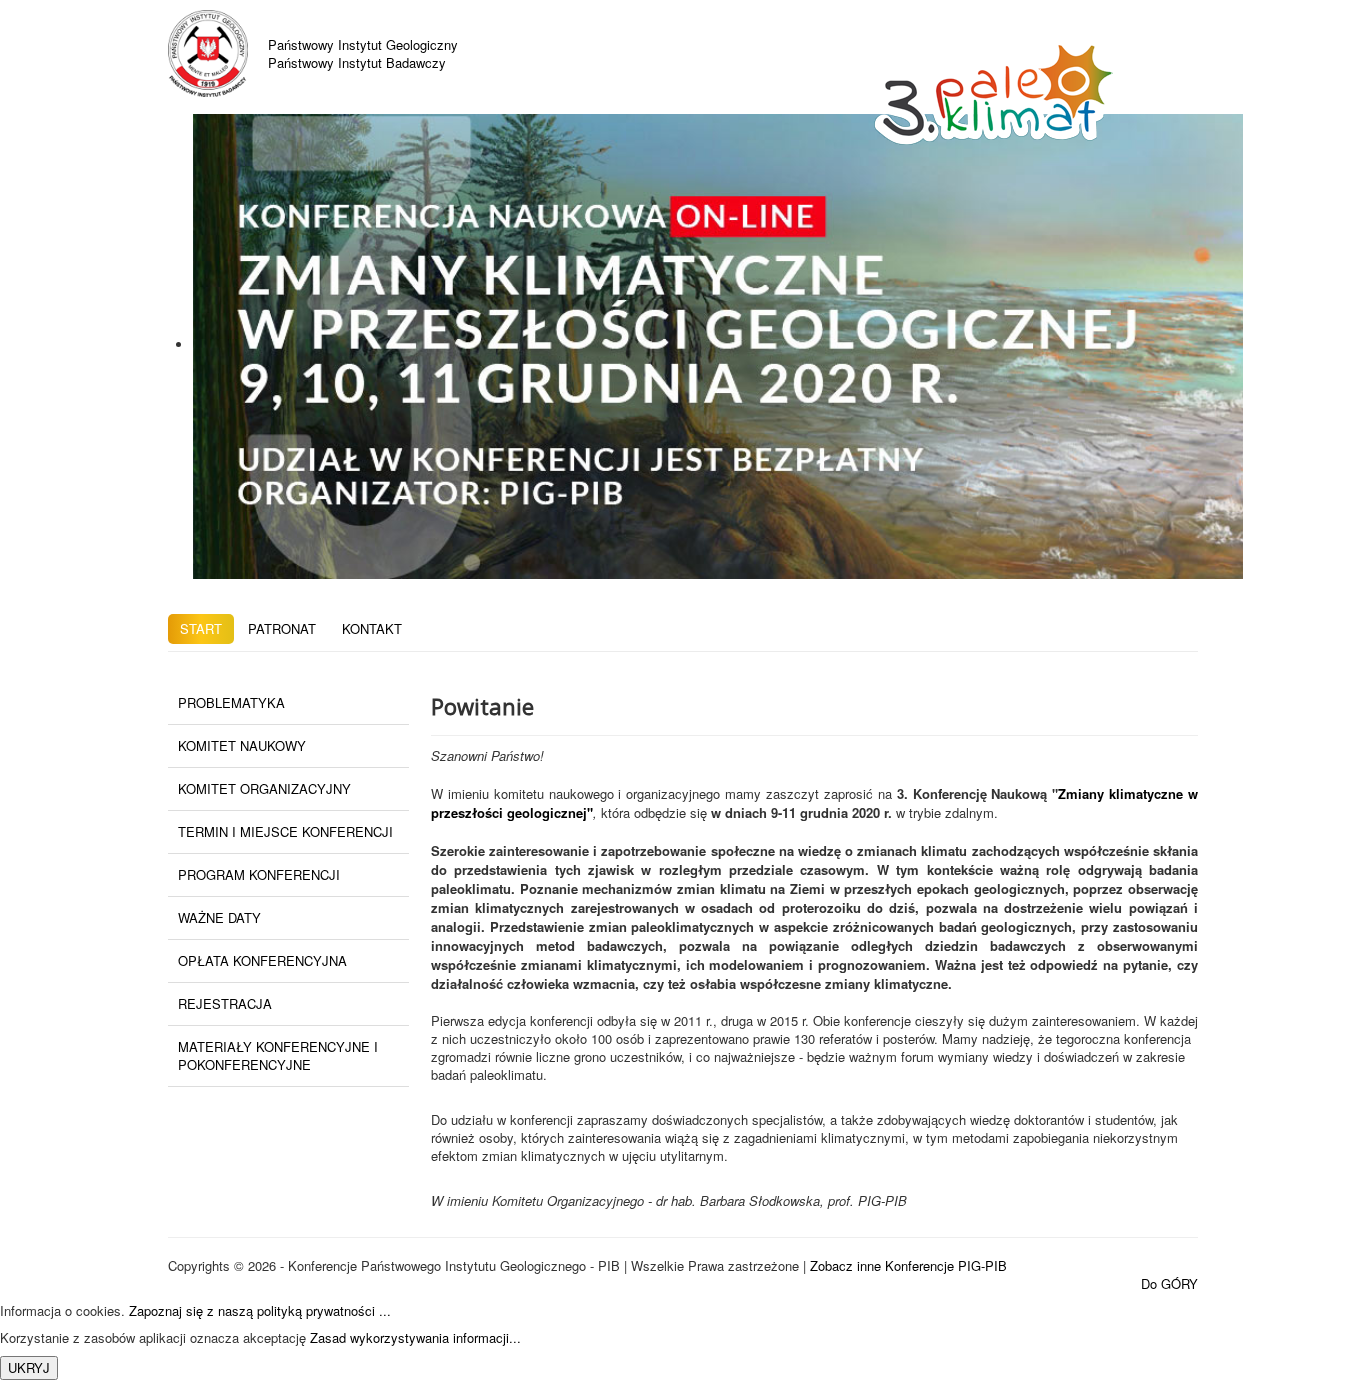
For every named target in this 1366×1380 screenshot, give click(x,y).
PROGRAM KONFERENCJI (259, 874)
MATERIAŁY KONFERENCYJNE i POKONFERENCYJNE (278, 1055)
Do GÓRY (1169, 1283)
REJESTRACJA (225, 1003)
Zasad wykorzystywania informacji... (415, 1337)
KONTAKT (372, 628)
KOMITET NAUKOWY (242, 745)
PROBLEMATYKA (231, 702)
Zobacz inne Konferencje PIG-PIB (908, 1265)
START (201, 628)
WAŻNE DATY (219, 917)
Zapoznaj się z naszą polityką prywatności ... (260, 1310)
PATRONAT (282, 628)
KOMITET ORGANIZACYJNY (264, 788)
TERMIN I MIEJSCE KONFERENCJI (285, 831)
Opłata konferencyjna (262, 960)
